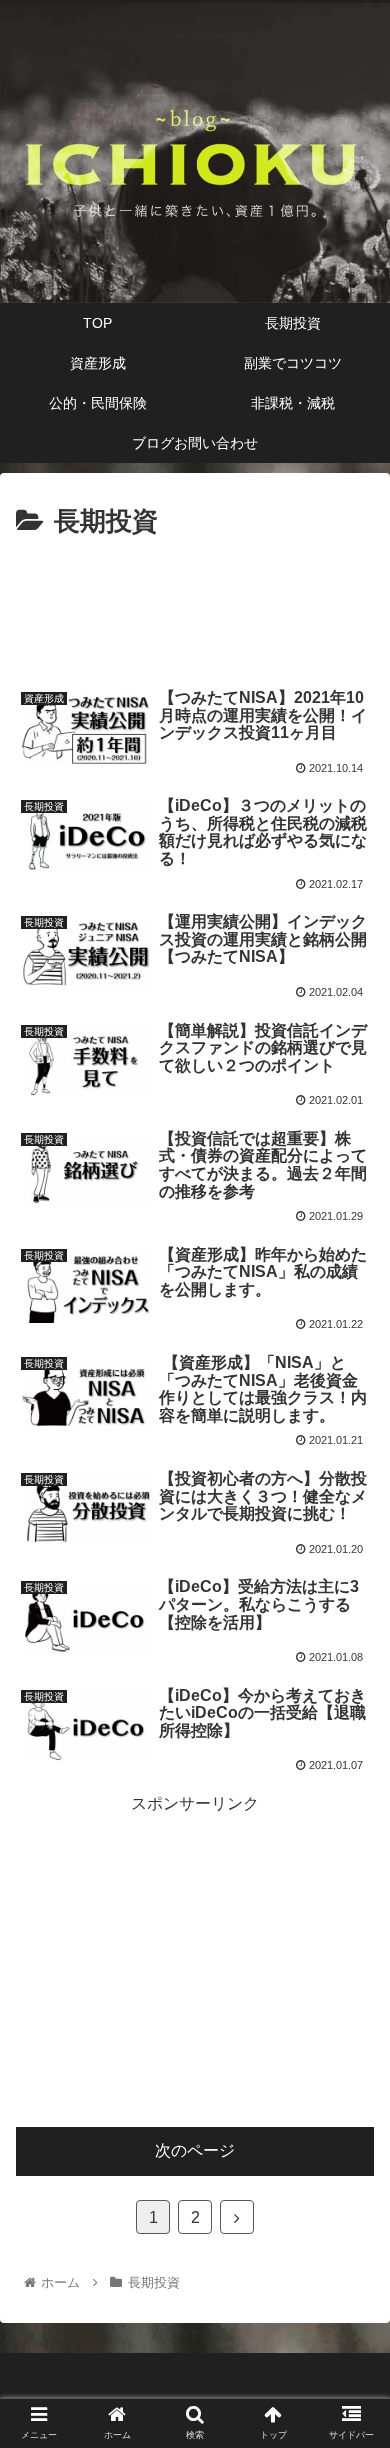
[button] (350, 1909)
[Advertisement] (195, 605)
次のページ (195, 2150)
